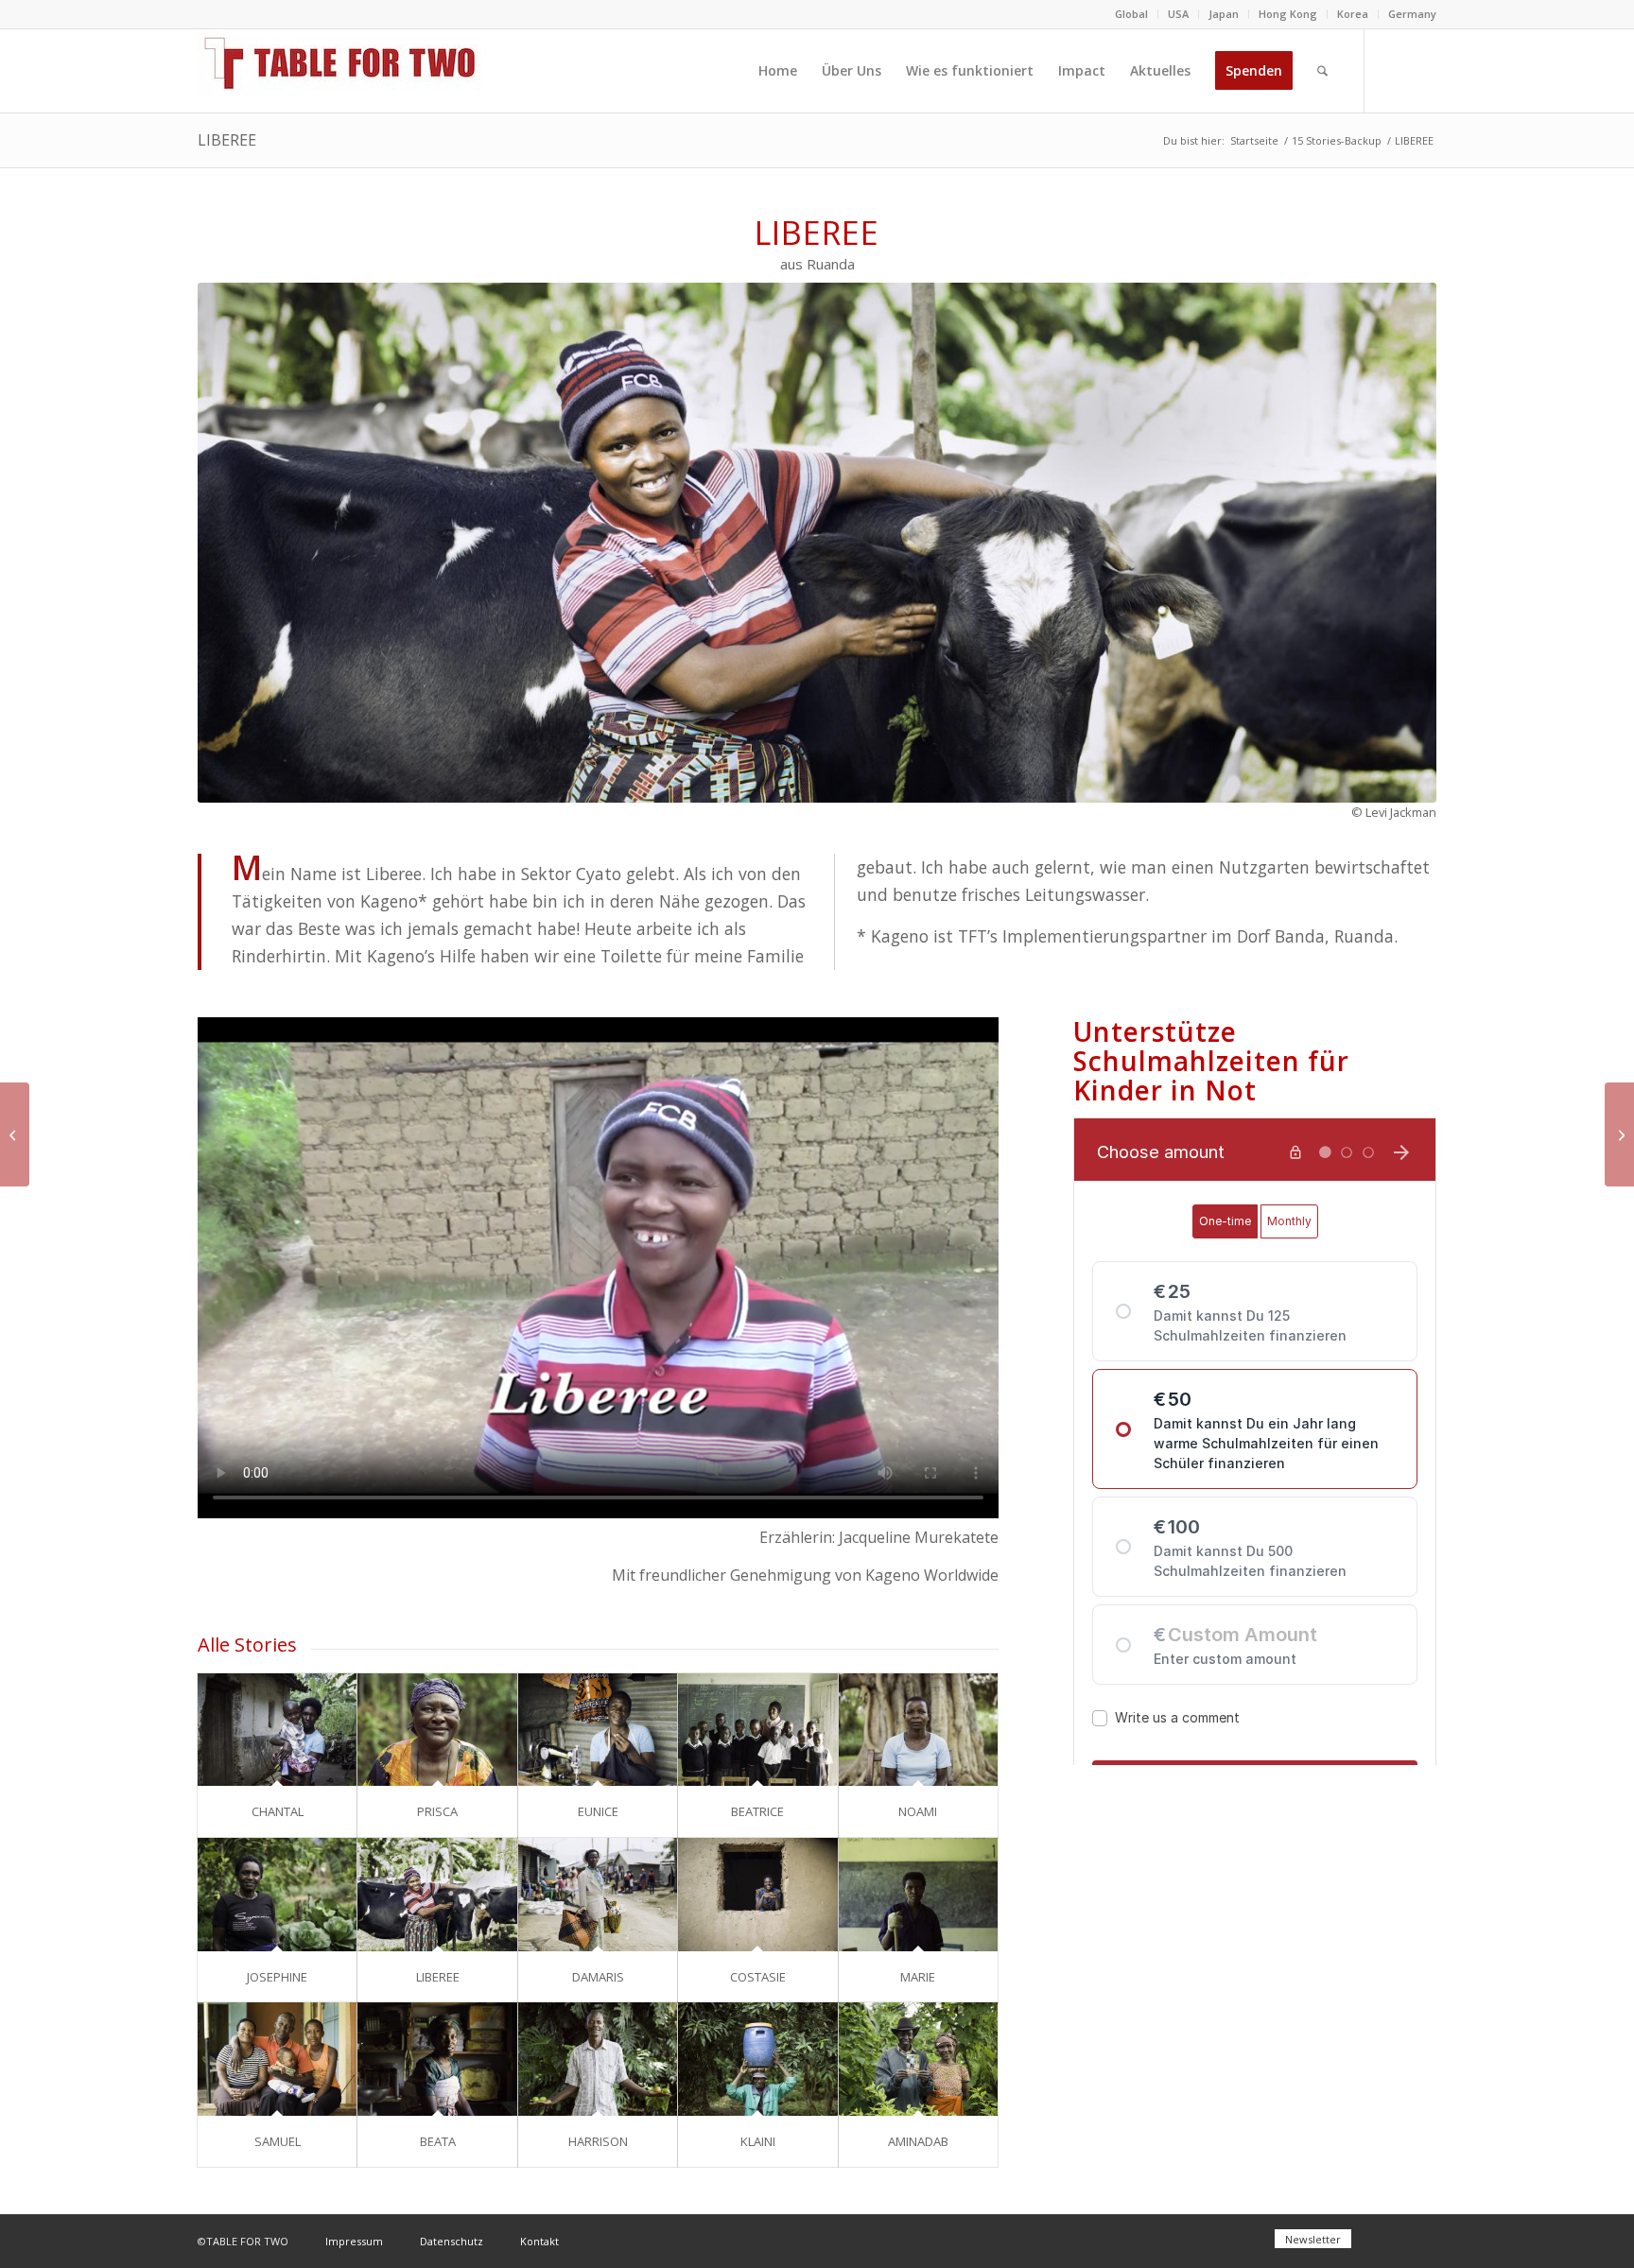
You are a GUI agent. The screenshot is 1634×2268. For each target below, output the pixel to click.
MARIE (918, 1977)
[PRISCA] (437, 1730)
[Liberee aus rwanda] (817, 543)
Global (1131, 14)
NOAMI (918, 1811)
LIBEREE (227, 140)
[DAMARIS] (598, 1895)
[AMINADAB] (918, 2059)
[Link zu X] (1422, 70)
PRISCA (437, 1811)
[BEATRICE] (757, 1730)
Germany (1412, 14)
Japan (1224, 14)
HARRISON (598, 2141)
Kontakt (539, 2241)
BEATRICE (757, 1811)
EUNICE (598, 1811)
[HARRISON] (598, 2059)
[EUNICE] (598, 1730)
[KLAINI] (757, 2059)
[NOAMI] (918, 1730)
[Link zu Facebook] (1394, 70)
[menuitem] (1132, 14)
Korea (1353, 14)
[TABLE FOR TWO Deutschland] (339, 71)
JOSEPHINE (277, 1977)
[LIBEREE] (437, 1895)
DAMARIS (598, 1977)
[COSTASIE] (757, 1895)
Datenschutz (452, 2241)
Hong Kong (1288, 14)
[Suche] (1322, 71)
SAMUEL (278, 2141)
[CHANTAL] (277, 1730)
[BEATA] (437, 2059)
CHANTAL (278, 1811)
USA (1178, 14)
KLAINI (758, 2141)
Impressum (354, 2241)
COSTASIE (758, 1977)
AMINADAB (918, 2141)
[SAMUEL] (277, 2059)
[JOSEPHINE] (277, 1895)
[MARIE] (918, 1895)
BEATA (438, 2141)
